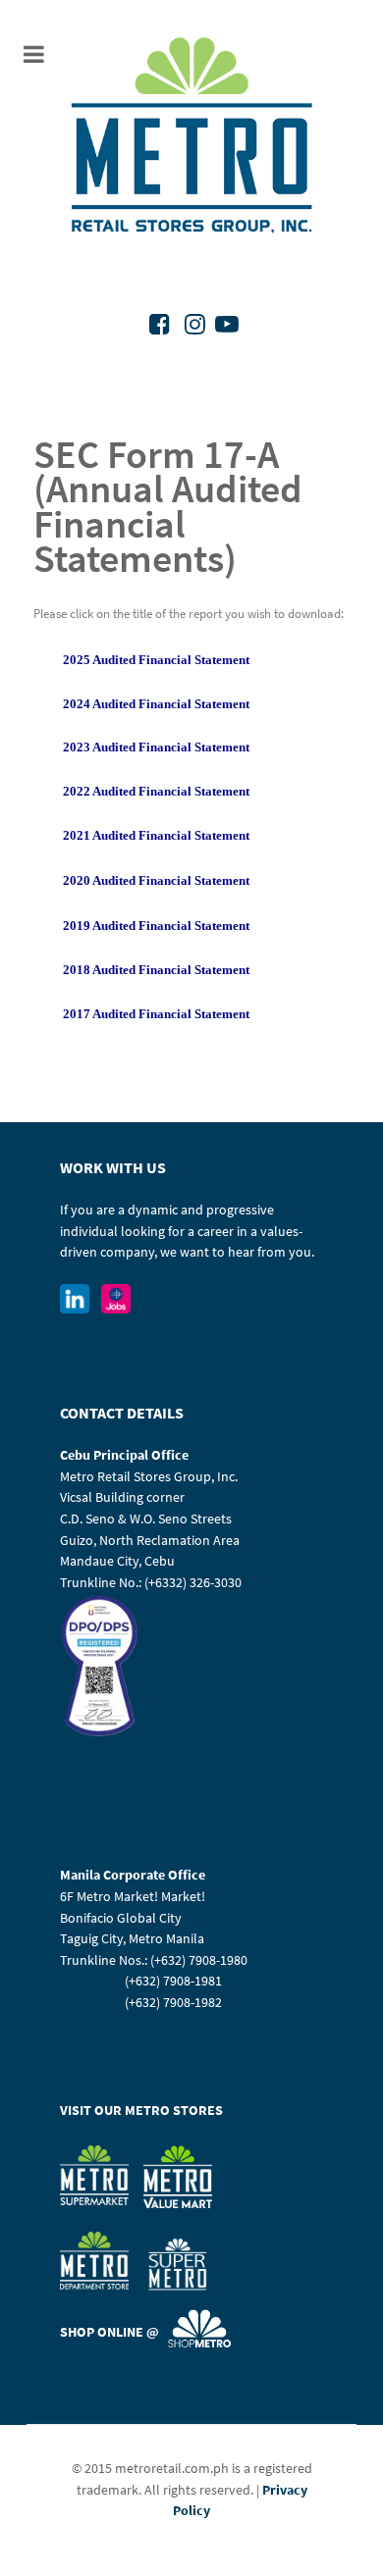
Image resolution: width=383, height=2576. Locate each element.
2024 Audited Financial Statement (156, 704)
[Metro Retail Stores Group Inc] (191, 138)
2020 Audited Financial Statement (156, 880)
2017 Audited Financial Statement (156, 1014)
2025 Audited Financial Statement (156, 660)
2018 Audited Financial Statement (156, 970)
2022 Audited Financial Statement (156, 791)
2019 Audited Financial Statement (156, 926)
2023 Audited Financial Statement (156, 747)
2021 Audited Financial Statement (156, 835)
